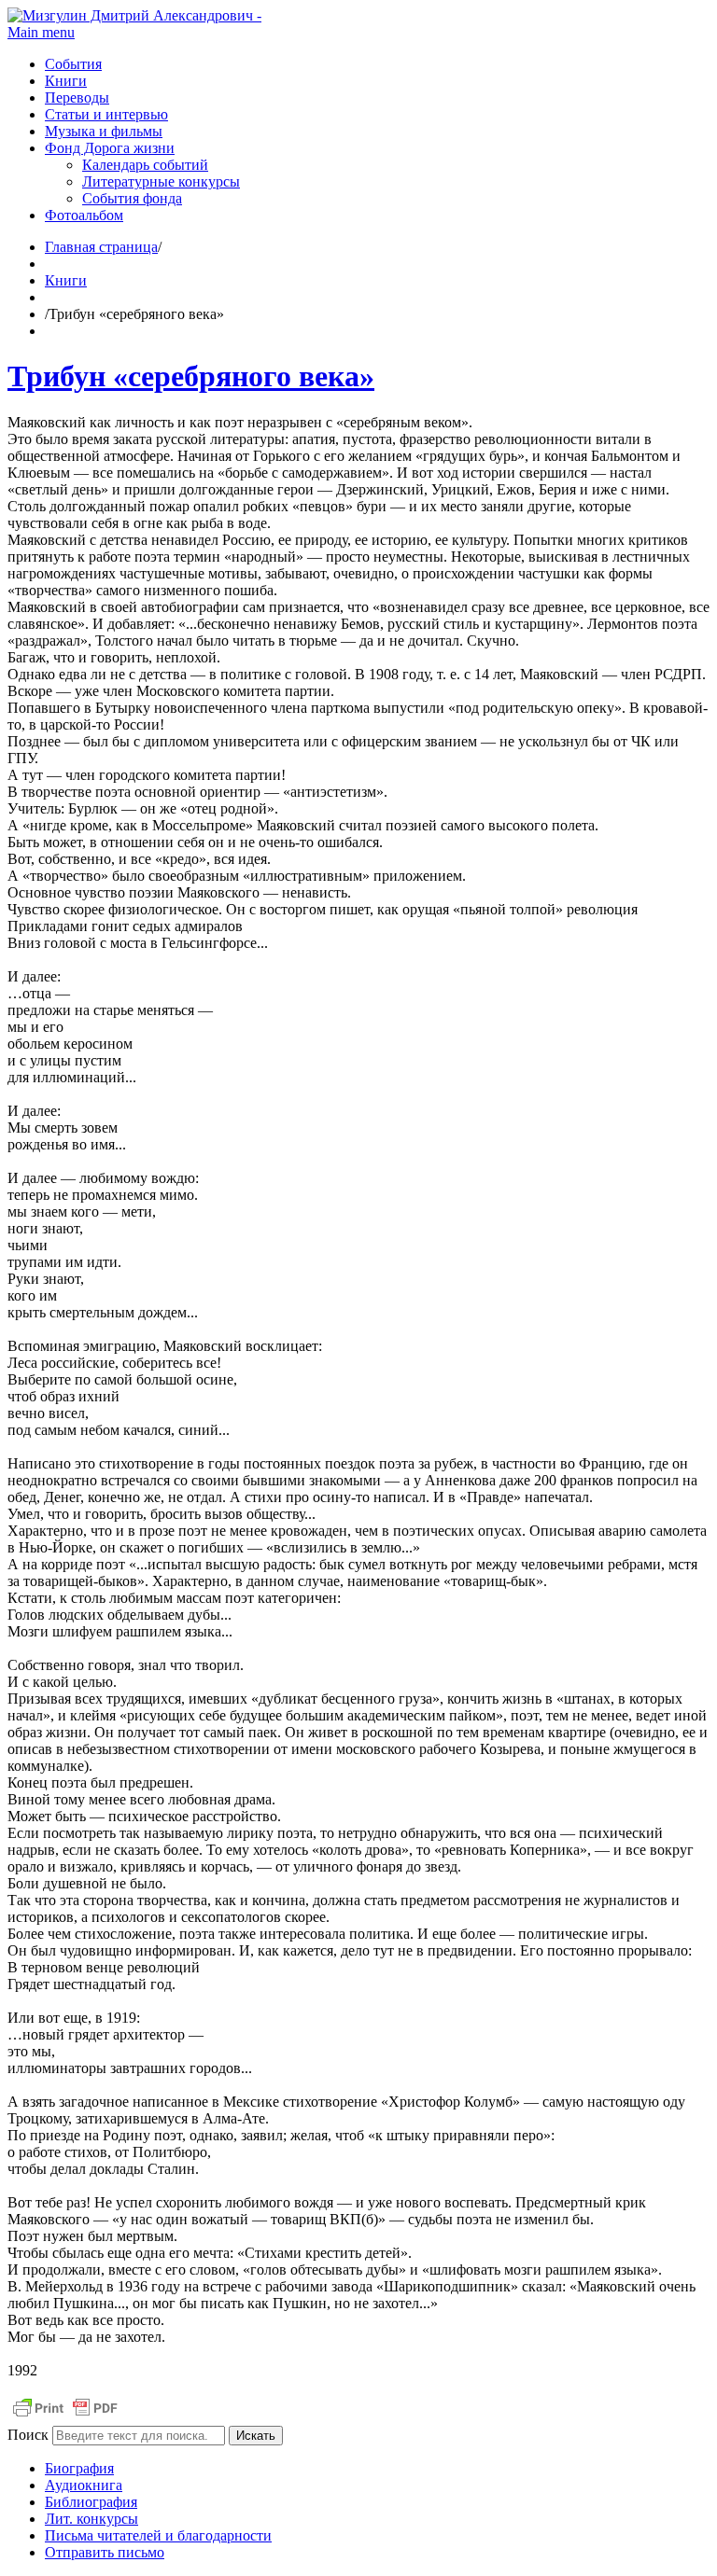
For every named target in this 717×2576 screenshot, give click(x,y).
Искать (256, 2436)
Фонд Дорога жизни (110, 148)
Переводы (77, 97)
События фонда (132, 198)
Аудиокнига (84, 2485)
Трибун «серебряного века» (191, 376)
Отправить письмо (105, 2552)
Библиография (91, 2502)
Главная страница (101, 247)
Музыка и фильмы (104, 131)
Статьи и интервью (106, 114)
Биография (79, 2468)
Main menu (41, 32)
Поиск (28, 2435)
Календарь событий (145, 165)
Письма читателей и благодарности (158, 2535)
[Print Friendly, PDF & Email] (65, 2417)
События (73, 64)
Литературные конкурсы (161, 181)
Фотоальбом (84, 215)
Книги (66, 81)
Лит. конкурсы (91, 2519)
